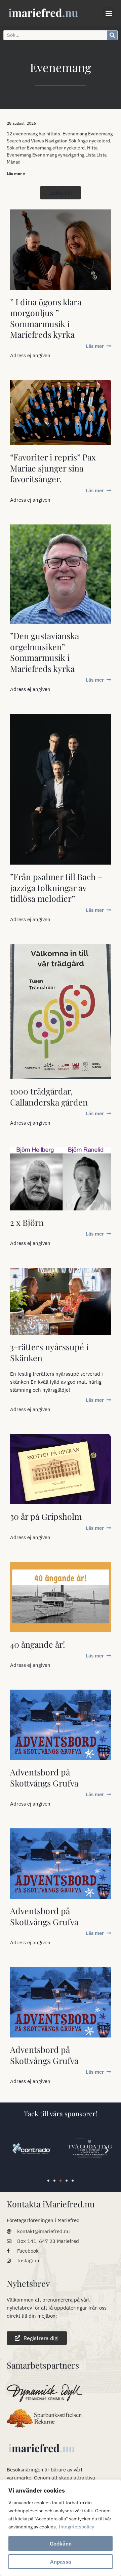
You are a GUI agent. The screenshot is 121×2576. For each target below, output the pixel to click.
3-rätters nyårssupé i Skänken (49, 1352)
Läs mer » (16, 173)
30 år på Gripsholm (46, 1516)
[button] (109, 13)
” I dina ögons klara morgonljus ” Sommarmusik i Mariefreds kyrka (46, 318)
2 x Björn (27, 1222)
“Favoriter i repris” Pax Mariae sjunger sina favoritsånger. (53, 468)
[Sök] (112, 35)
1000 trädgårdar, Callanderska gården (49, 1096)
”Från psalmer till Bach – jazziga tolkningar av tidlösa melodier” (56, 887)
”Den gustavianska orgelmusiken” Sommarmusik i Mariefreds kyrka (45, 652)
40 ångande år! (38, 1644)
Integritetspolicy (76, 2527)
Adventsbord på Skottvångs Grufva (44, 1777)
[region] (61, 2528)
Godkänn (61, 2543)
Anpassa (61, 2562)
